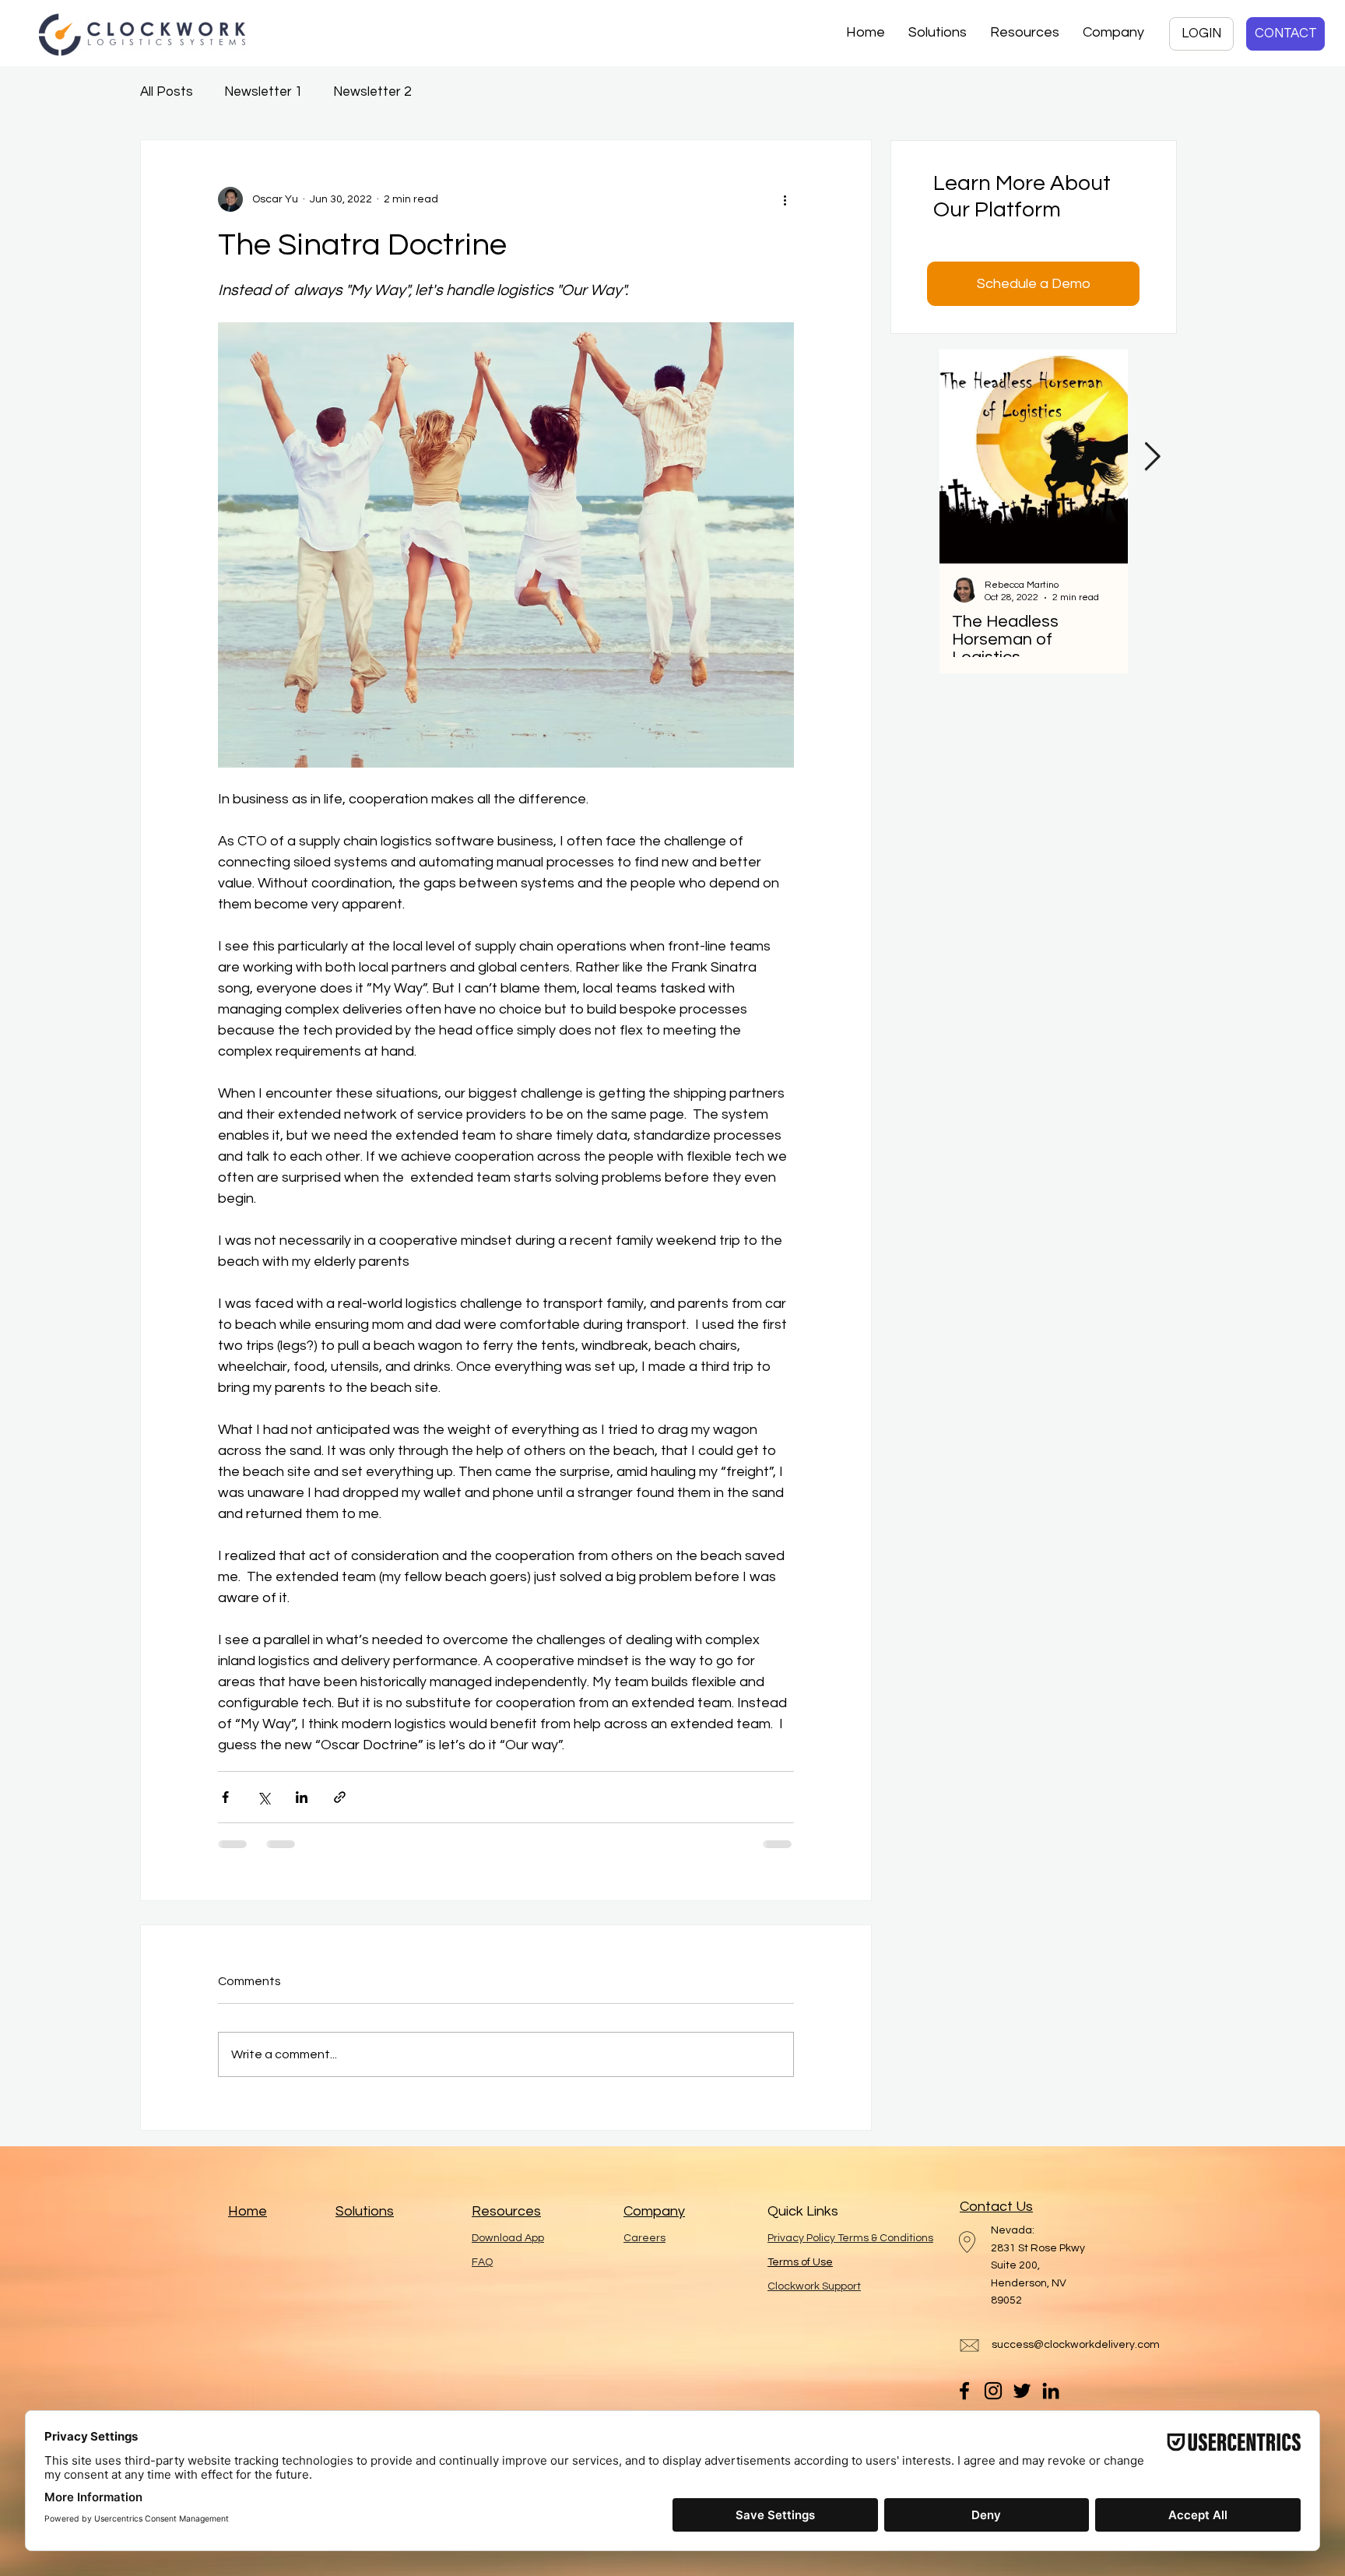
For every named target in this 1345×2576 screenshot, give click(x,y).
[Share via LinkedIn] (302, 1797)
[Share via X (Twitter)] (263, 1797)
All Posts (167, 92)
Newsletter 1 (263, 92)
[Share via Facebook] (225, 1797)
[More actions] (785, 199)
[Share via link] (340, 1797)
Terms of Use (800, 2262)
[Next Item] (1152, 457)
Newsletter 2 (372, 92)
